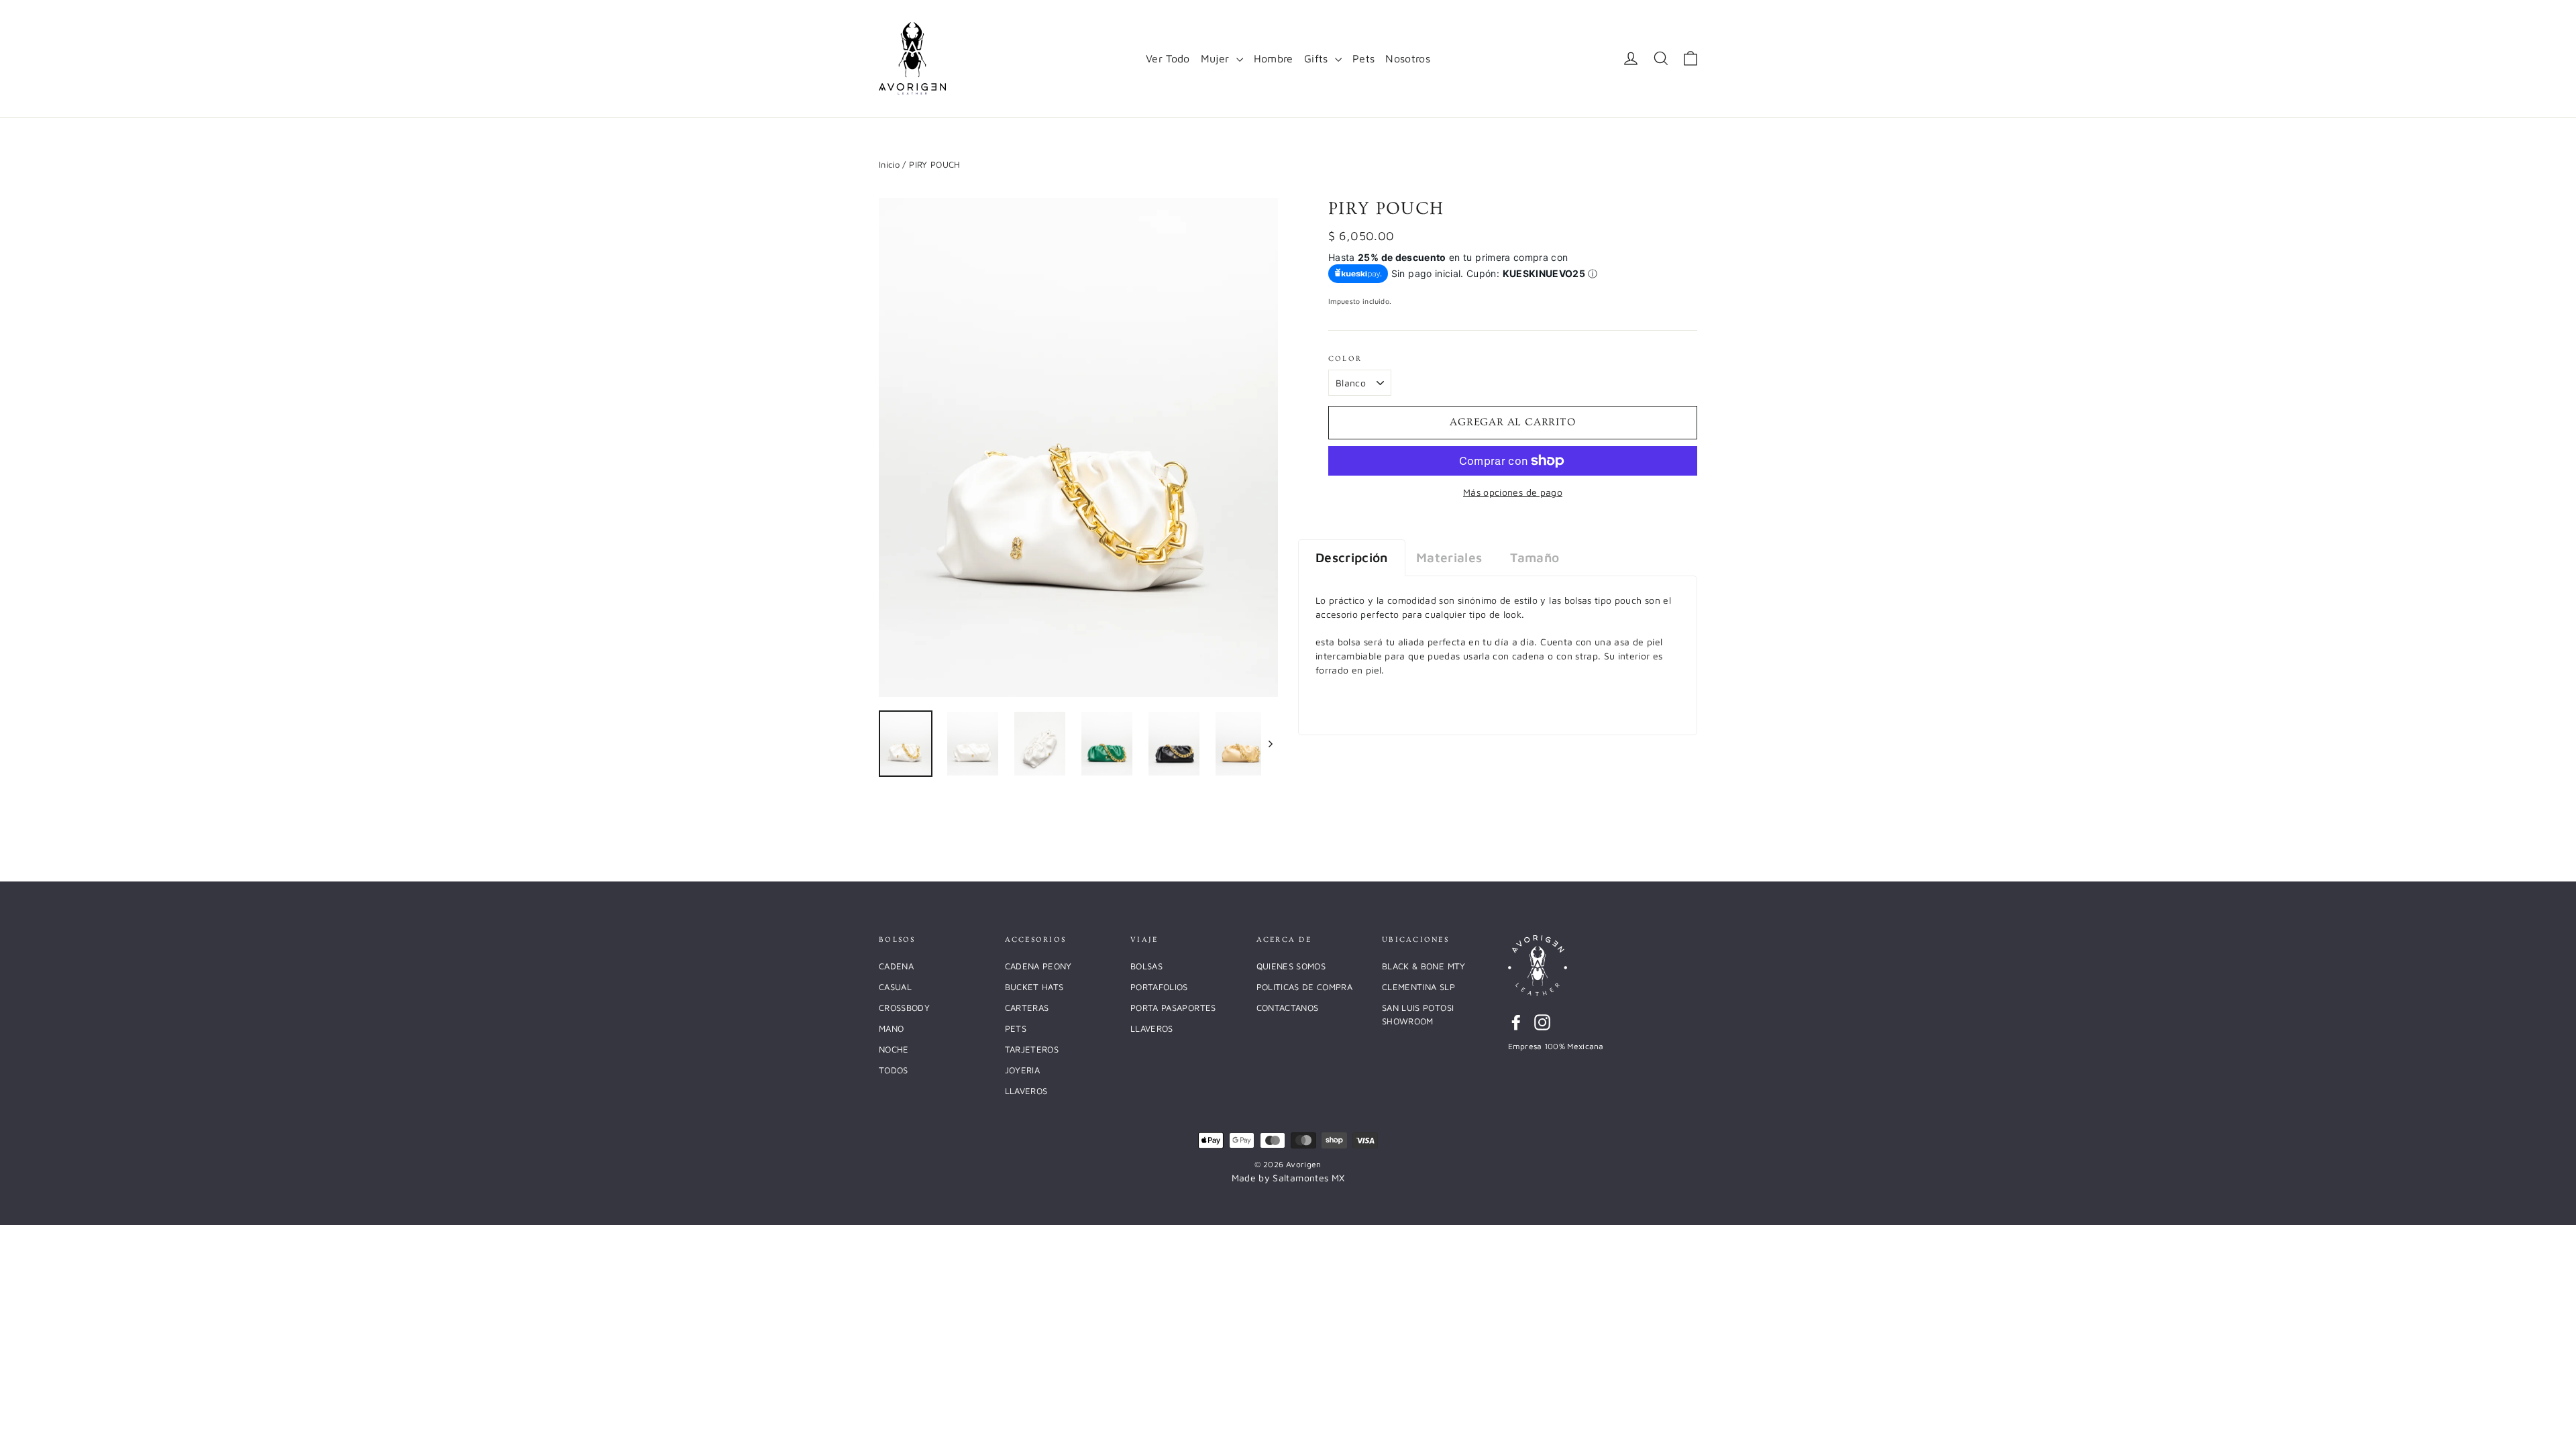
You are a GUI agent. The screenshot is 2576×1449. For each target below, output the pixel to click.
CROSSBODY (904, 1008)
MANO (891, 1028)
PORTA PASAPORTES (1173, 1008)
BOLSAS (1146, 966)
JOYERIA (1022, 1070)
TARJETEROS (1032, 1049)
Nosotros (1408, 58)
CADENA (896, 966)
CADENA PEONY (1038, 966)
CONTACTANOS (1288, 1008)
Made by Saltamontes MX (1288, 1178)
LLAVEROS (1026, 1091)
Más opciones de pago (1513, 492)
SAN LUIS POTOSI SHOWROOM (1418, 1014)
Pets (1363, 58)
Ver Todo (1168, 58)
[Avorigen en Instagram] (1542, 1022)
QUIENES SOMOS (1291, 966)
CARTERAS (1027, 1008)
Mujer (1217, 58)
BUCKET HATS (1034, 987)
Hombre (1274, 58)
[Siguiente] (1270, 744)
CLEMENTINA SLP (1418, 987)
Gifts (1318, 58)
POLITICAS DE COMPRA (1305, 987)
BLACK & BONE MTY (1424, 966)
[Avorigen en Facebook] (1516, 1022)
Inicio (889, 164)
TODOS (894, 1070)
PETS (1016, 1028)
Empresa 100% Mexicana (1556, 1046)
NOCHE (894, 1049)
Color (1345, 359)
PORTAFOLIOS (1159, 987)
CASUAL (895, 987)
